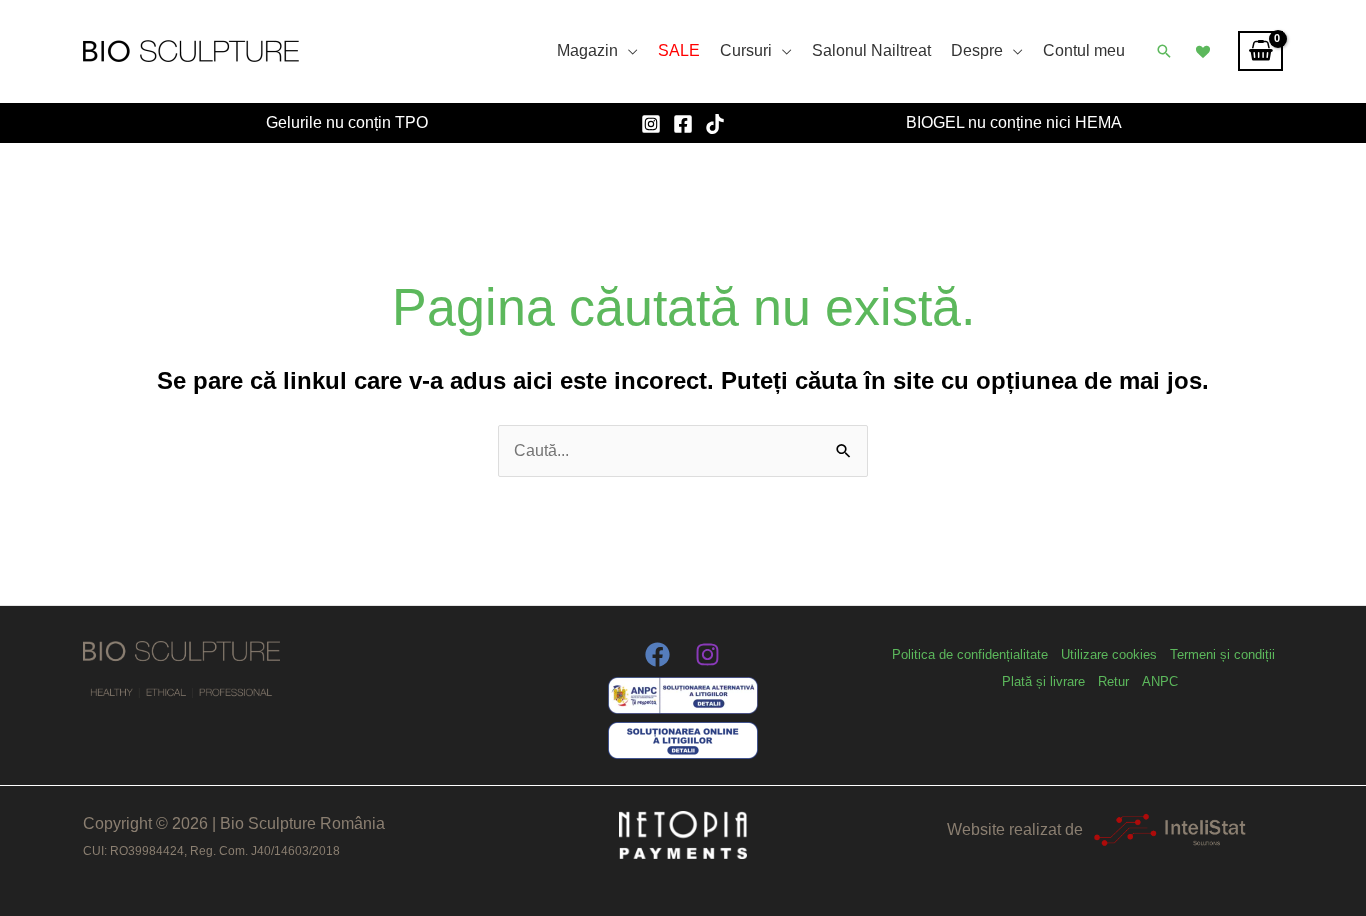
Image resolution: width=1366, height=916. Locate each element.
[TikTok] (715, 124)
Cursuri (746, 50)
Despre (977, 50)
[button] (1164, 51)
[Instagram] (651, 124)
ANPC (1160, 681)
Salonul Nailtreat (871, 50)
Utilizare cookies (1109, 654)
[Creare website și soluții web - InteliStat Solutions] (1169, 829)
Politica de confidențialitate (970, 654)
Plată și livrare (1043, 681)
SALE (679, 50)
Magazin (587, 50)
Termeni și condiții (1222, 654)
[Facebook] (683, 124)
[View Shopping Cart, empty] (1260, 51)
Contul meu (1084, 50)
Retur (1113, 681)
